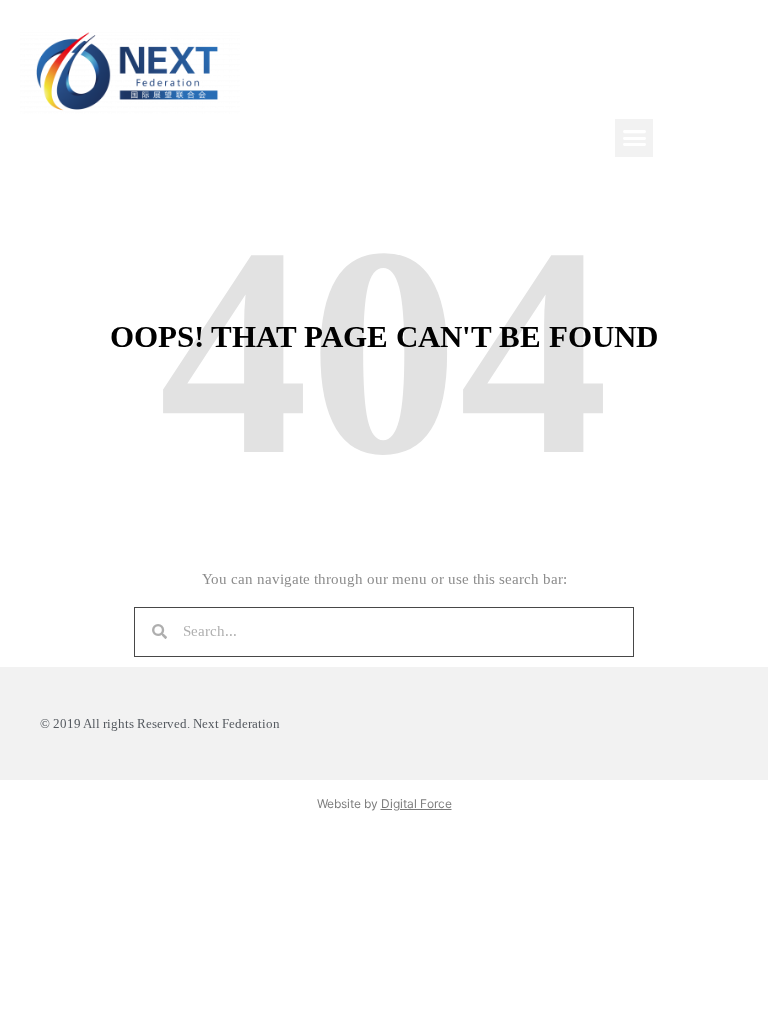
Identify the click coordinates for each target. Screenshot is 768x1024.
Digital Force (416, 803)
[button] (634, 138)
